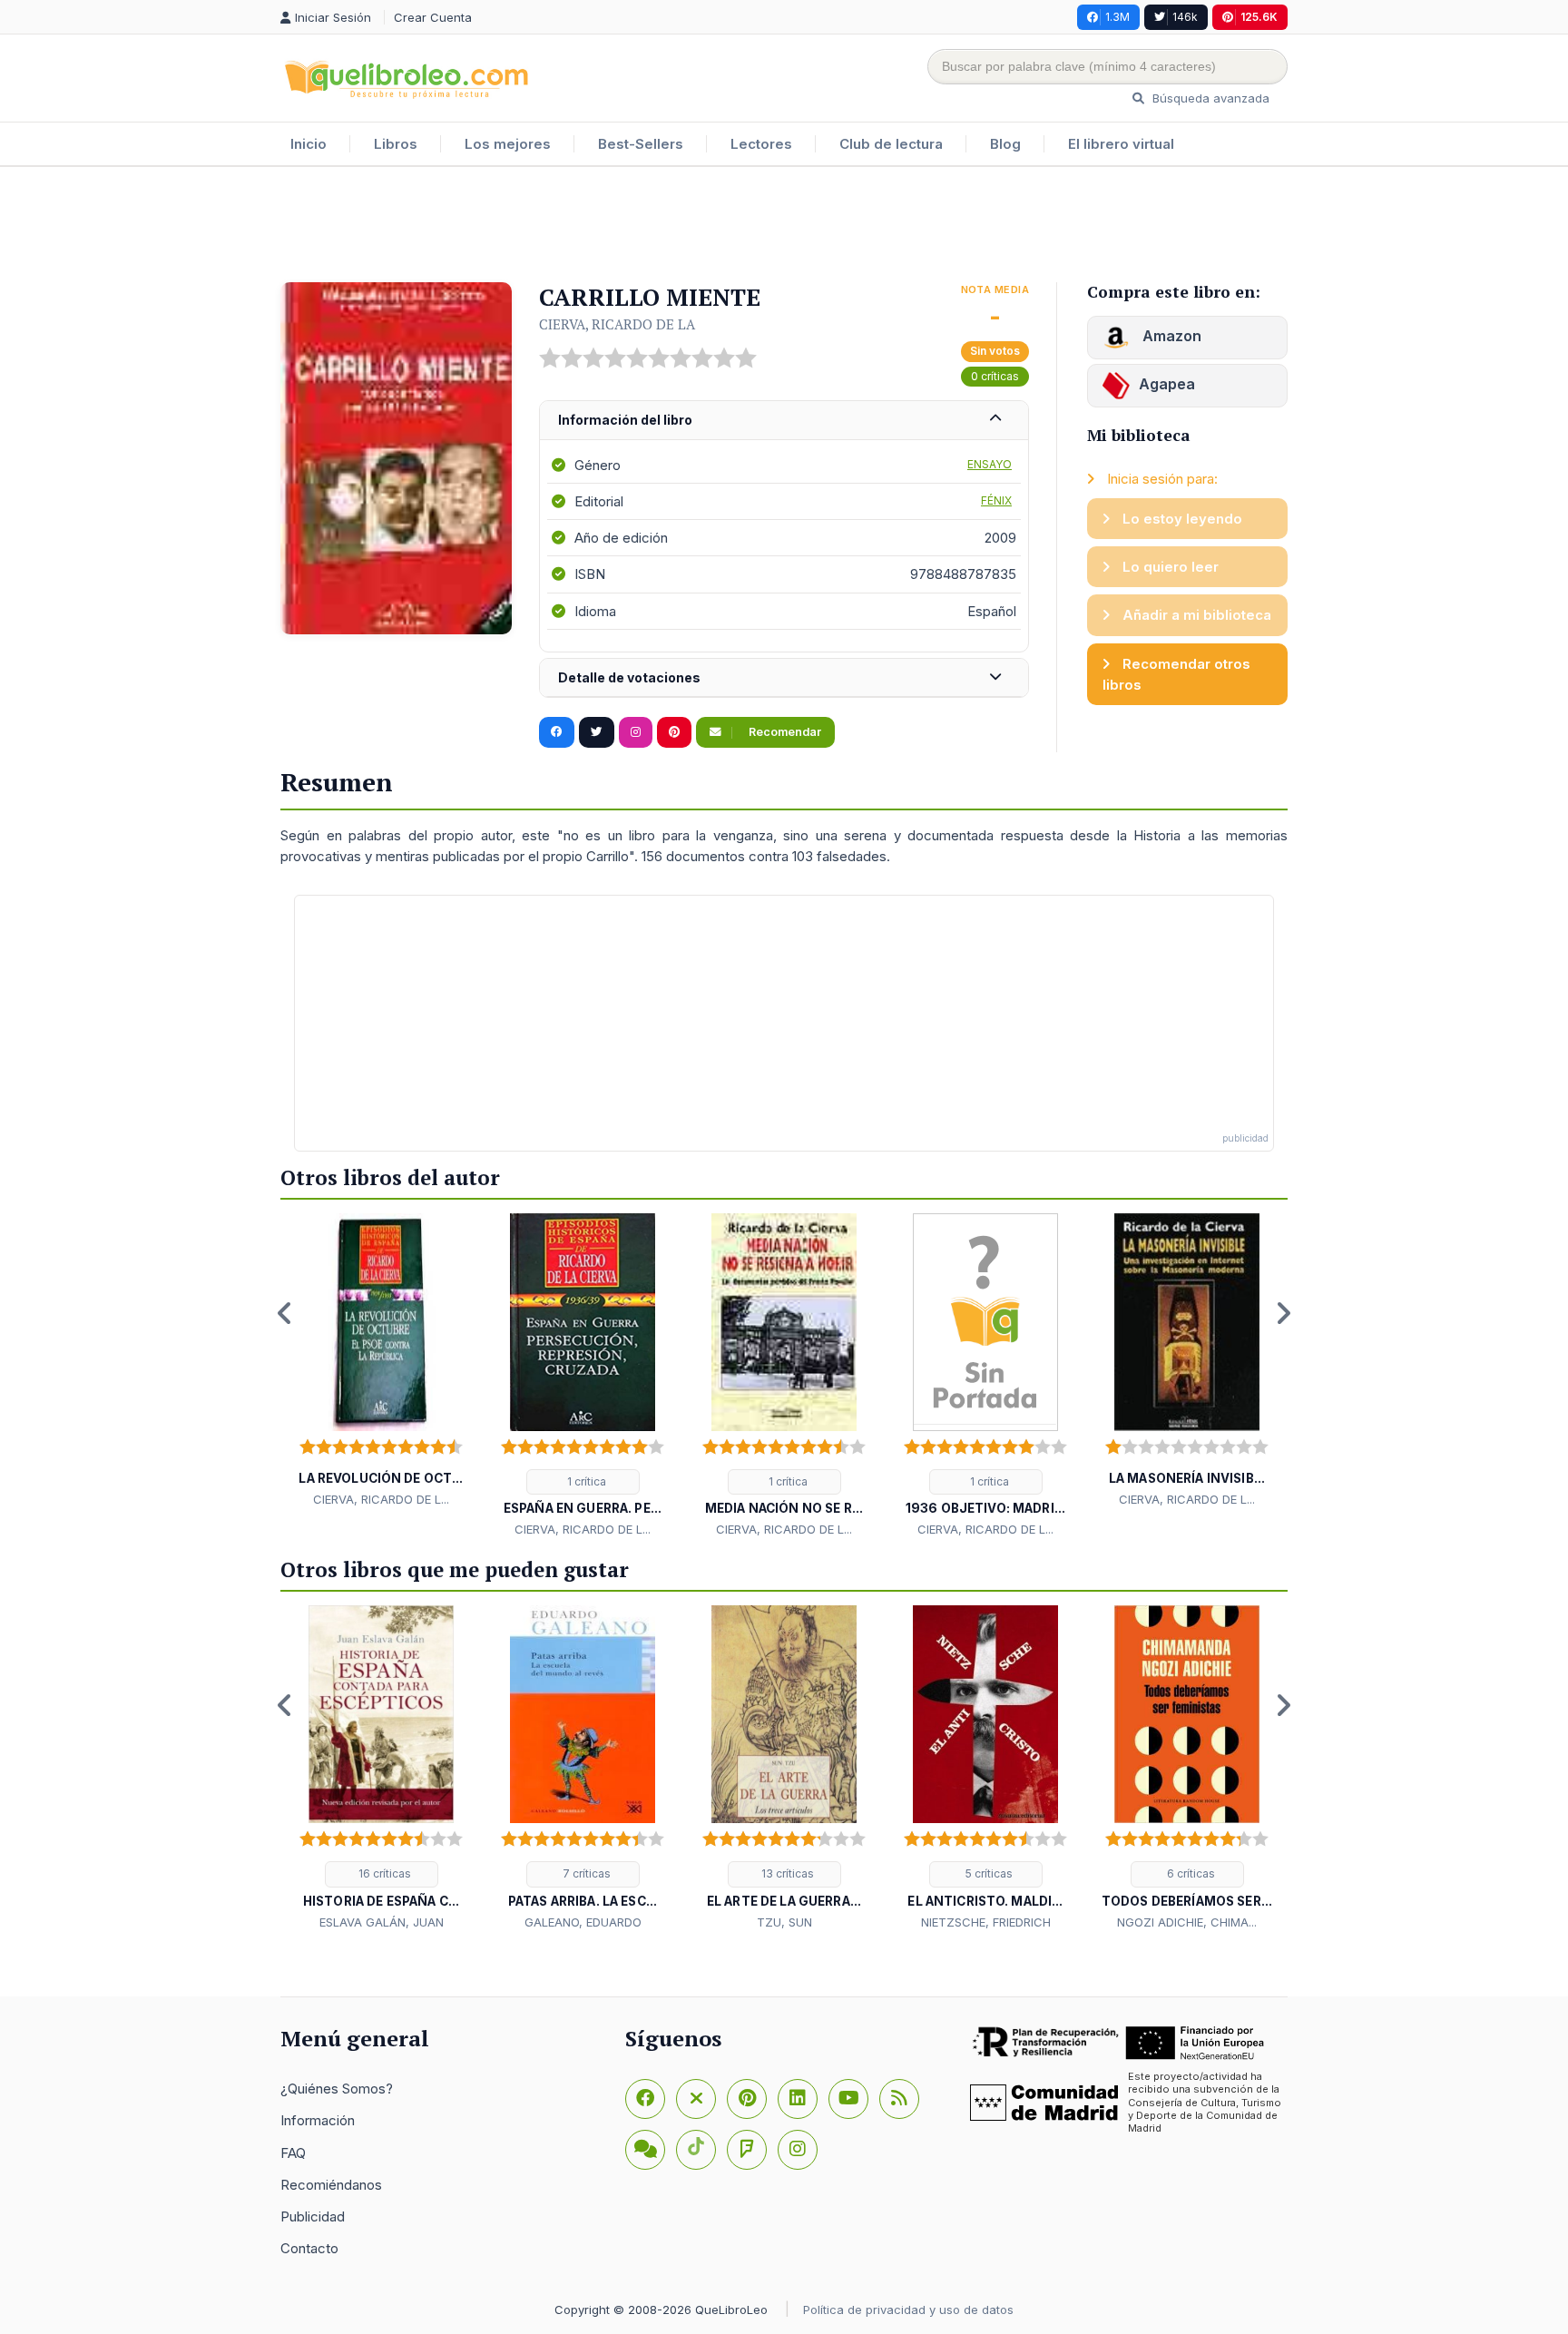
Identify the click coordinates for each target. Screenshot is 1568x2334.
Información (318, 2120)
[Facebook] (645, 2099)
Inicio (309, 144)
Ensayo (990, 464)
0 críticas (995, 376)
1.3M (1117, 17)
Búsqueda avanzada (1209, 98)
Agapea (1167, 384)
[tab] (784, 421)
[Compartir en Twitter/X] (597, 732)
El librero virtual (1121, 144)
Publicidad (313, 2216)
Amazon (1170, 336)
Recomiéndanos (331, 2185)
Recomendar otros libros (1176, 674)
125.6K (1259, 17)
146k (1185, 17)
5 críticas (988, 1873)
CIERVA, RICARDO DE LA (617, 324)
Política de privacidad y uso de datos (908, 2309)
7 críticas (585, 1873)
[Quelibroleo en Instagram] (636, 732)
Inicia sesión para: (1161, 479)
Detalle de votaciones (629, 677)
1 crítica (585, 1481)
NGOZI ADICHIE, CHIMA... (1187, 1922)
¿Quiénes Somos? (337, 2089)
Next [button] (1283, 1313)
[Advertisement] (784, 226)
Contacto (309, 2248)
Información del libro (625, 420)
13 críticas (786, 1873)
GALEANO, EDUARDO (583, 1922)
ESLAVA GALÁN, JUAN (382, 1922)
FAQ (293, 2153)
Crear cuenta (433, 17)
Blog (1005, 144)
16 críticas (383, 1873)
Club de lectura (891, 144)
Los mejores (508, 144)
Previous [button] (285, 1313)
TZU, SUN (784, 1922)
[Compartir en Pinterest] (674, 732)
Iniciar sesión (335, 17)
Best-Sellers (641, 144)
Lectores (761, 144)
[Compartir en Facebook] (557, 732)
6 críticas (1190, 1873)
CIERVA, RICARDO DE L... (381, 1499)
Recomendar (784, 732)
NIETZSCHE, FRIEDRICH (986, 1922)
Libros (396, 144)
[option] (381, 1361)
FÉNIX (996, 500)
